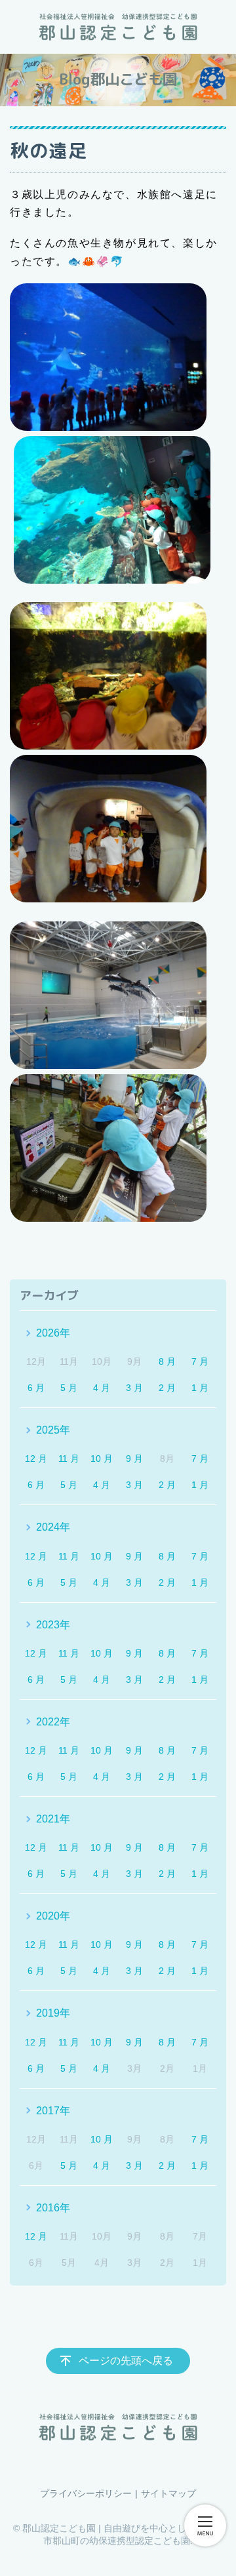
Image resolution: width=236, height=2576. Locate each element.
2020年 (53, 1916)
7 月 (200, 1361)
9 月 (134, 1459)
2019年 (53, 2013)
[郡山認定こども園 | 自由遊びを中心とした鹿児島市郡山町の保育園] (118, 27)
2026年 (53, 1333)
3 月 (134, 1388)
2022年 (53, 1722)
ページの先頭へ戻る (126, 2361)
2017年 (53, 2111)
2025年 (53, 1430)
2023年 (53, 1625)
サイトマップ (168, 2493)
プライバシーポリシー (86, 2493)
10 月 (102, 1459)
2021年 (53, 1819)
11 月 (69, 1459)
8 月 (167, 1361)
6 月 (36, 1388)
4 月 (102, 1388)
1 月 (200, 1388)
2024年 (53, 1527)
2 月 (167, 1388)
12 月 (36, 1459)
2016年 (53, 2208)
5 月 (69, 1388)
